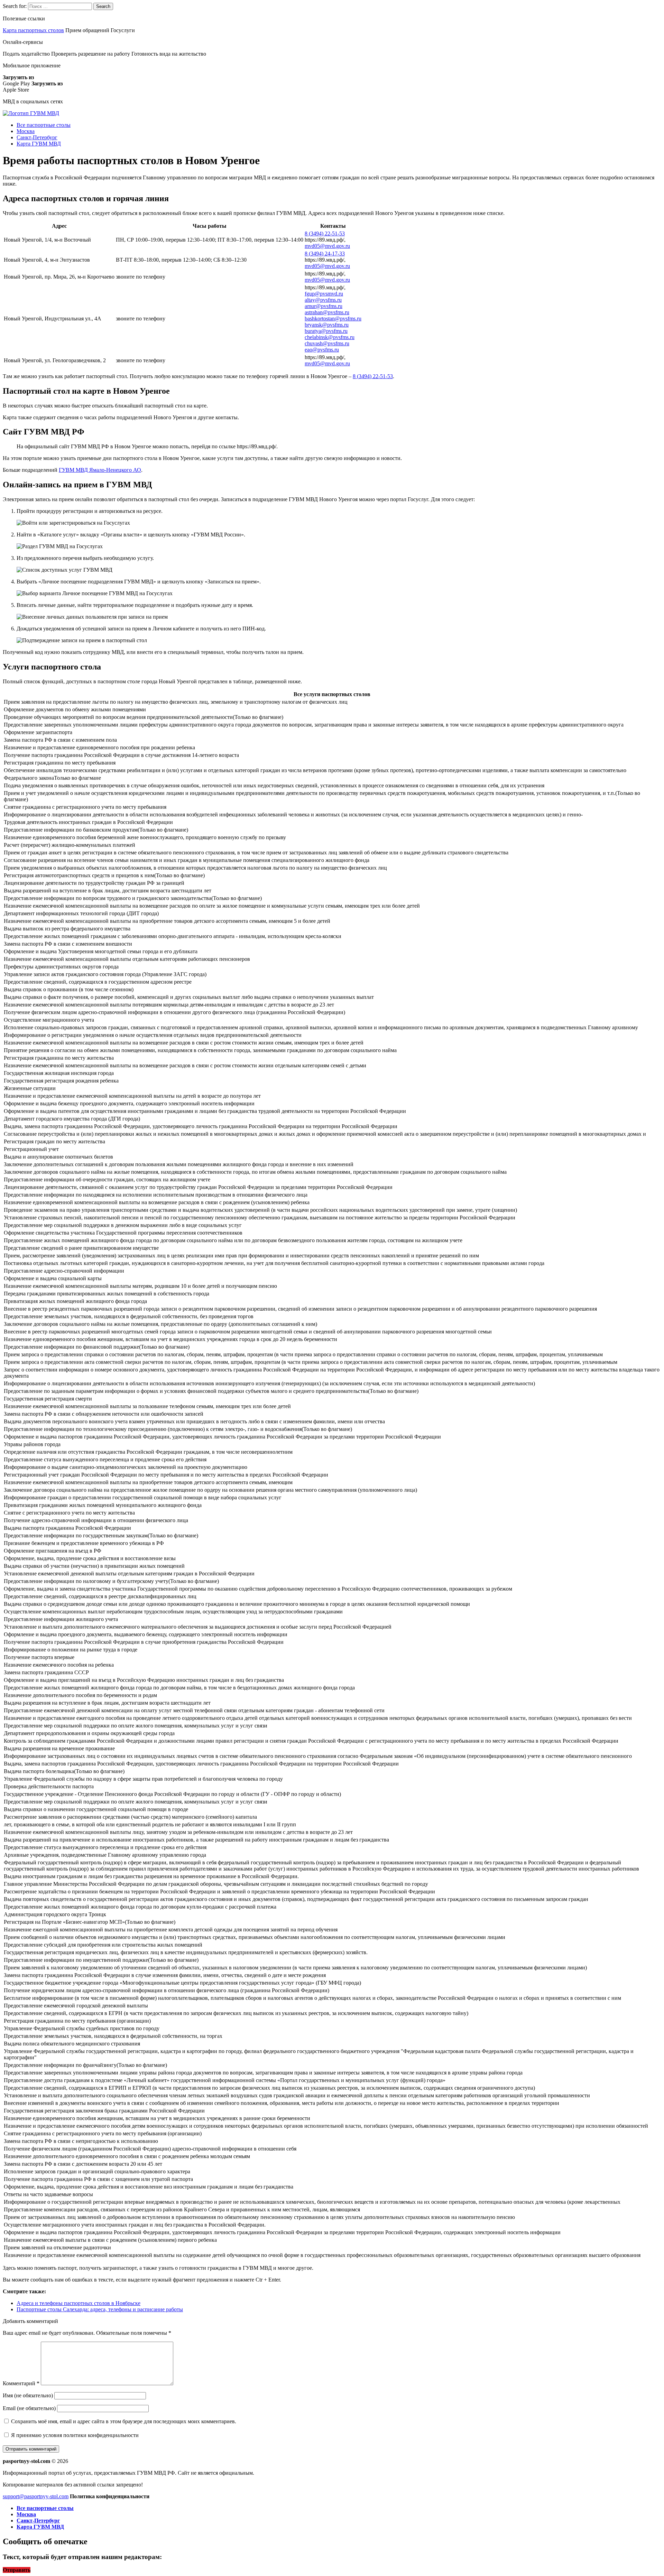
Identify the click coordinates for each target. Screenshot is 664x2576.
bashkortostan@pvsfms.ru (333, 319)
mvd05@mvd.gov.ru (327, 246)
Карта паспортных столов (33, 30)
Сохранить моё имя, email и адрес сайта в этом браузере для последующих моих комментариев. (124, 2421)
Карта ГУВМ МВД (39, 144)
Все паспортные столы (44, 125)
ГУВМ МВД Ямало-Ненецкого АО (100, 470)
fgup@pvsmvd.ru (324, 294)
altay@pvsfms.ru (323, 300)
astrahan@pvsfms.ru (327, 312)
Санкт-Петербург (37, 137)
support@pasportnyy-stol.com (36, 2496)
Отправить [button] (17, 2570)
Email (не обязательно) (29, 2408)
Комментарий (21, 2383)
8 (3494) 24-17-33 (325, 254)
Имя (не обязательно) (28, 2395)
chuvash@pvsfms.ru (327, 343)
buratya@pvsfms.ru (326, 331)
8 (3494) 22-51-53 (325, 233)
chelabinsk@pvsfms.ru (330, 337)
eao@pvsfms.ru (322, 350)
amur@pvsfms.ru (324, 306)
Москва (26, 131)
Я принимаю (74, 2435)
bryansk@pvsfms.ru (327, 325)
